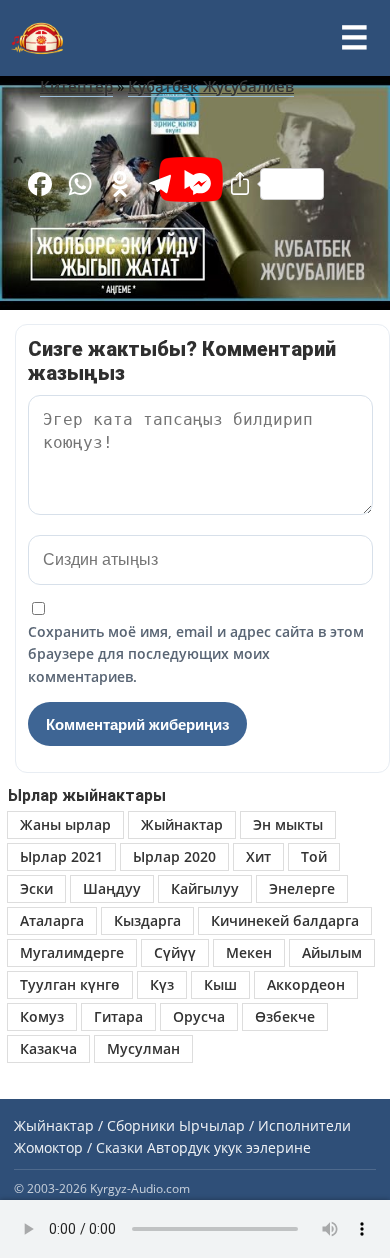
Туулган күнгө (70, 984)
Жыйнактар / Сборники (94, 1125)
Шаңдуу (112, 888)
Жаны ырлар (65, 824)
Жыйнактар (182, 824)
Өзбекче (285, 1016)
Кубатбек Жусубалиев (211, 86)
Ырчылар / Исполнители (265, 1125)
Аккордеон (306, 984)
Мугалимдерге (72, 952)
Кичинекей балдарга (285, 920)
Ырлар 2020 (174, 856)
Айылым (332, 952)
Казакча (48, 1048)
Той (314, 856)
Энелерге (302, 888)
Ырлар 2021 (61, 856)
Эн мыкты (288, 824)
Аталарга (52, 920)
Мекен (249, 952)
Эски (36, 888)
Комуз (42, 1016)
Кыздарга (147, 920)
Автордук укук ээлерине (229, 1147)
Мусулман (143, 1048)
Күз (162, 984)
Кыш (220, 984)
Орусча (199, 1016)
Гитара (118, 1016)
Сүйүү (175, 952)
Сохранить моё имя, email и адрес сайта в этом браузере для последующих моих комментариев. (196, 654)
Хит (258, 856)
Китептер (76, 86)
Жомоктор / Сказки (78, 1147)
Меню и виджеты (354, 38)
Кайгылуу (205, 888)
